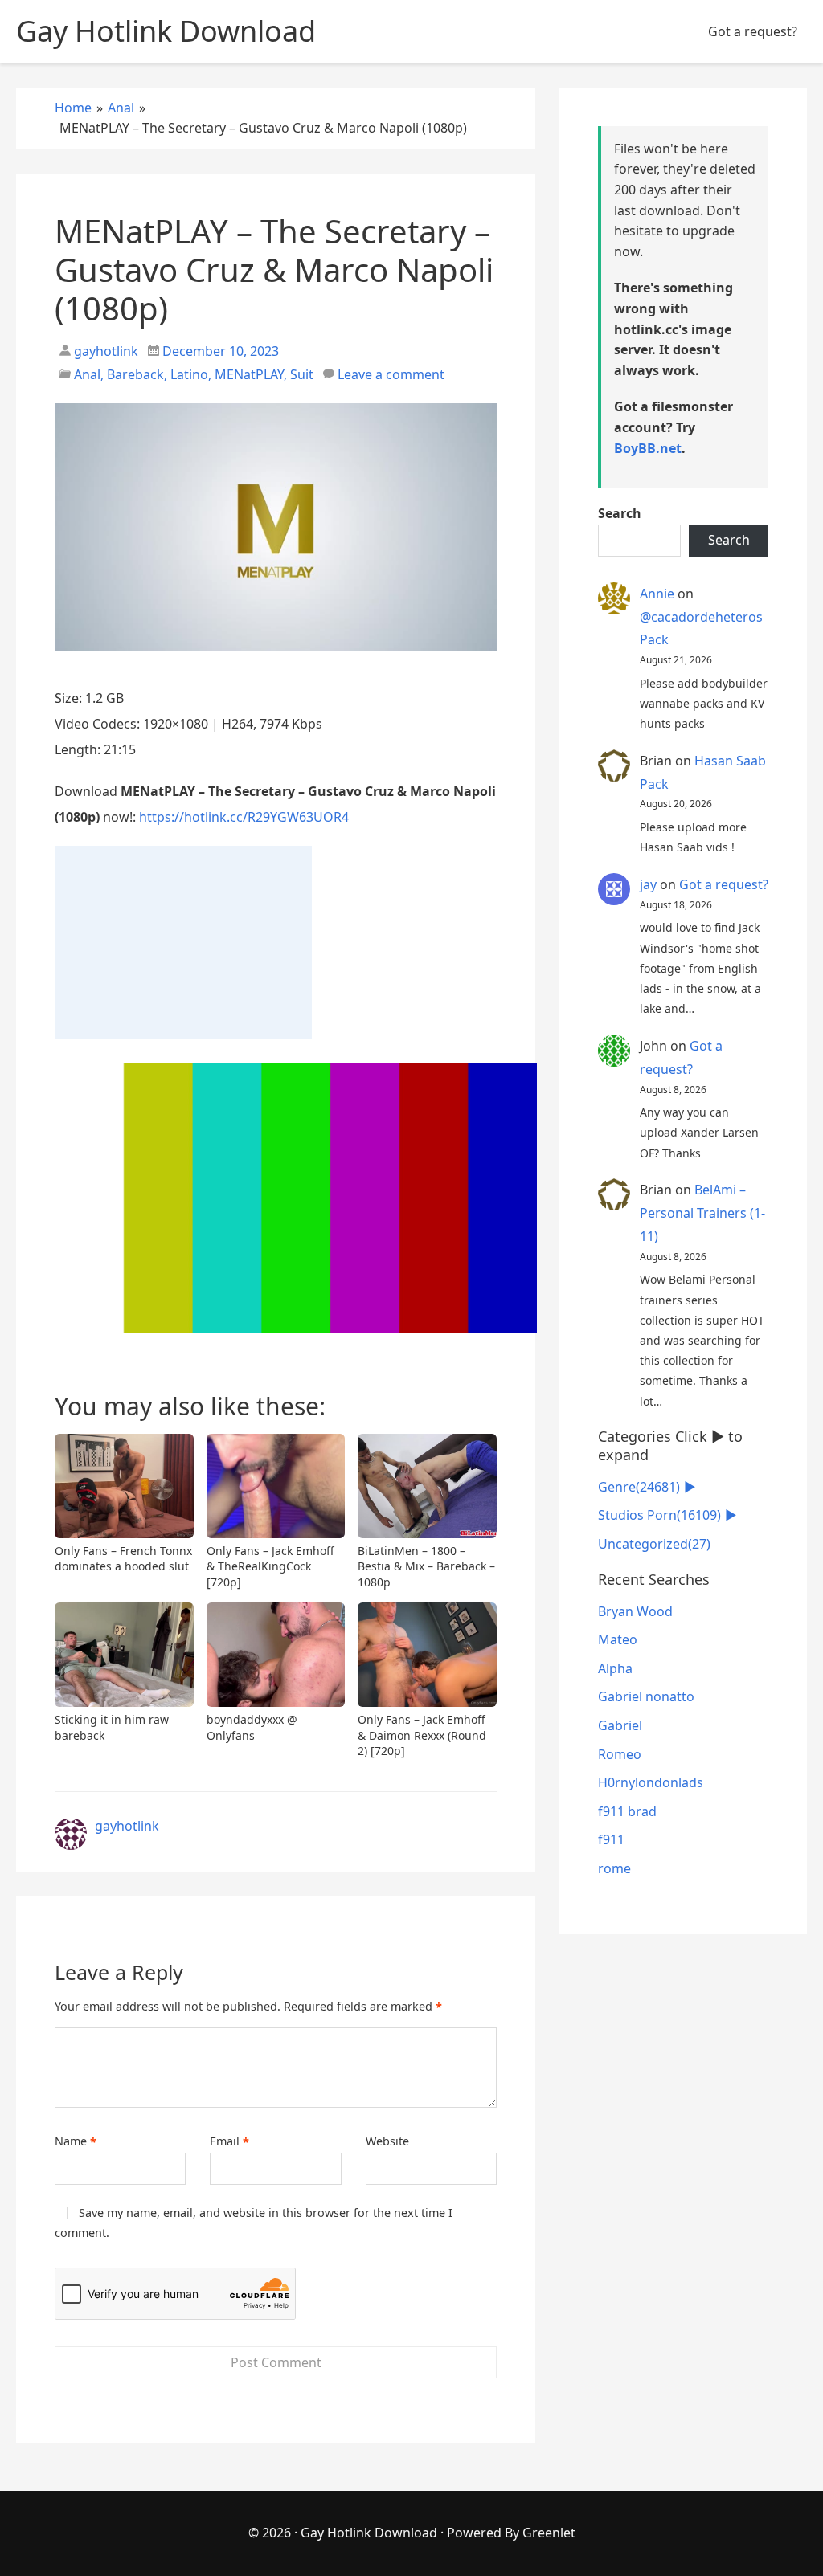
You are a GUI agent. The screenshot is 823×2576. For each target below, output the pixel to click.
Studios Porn (659, 1515)
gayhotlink (104, 351)
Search (620, 513)
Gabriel (620, 1725)
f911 (611, 1839)
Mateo (618, 1639)
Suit (302, 374)
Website (387, 2141)
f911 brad (627, 1811)
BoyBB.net (648, 448)
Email (229, 2141)
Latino (189, 374)
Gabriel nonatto (646, 1696)
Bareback (135, 374)
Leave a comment (391, 374)
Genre (639, 1487)
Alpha (615, 1668)
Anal (87, 374)
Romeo (620, 1754)
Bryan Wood (635, 1611)
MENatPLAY (249, 374)
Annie (657, 594)
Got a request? (753, 31)
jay (648, 884)
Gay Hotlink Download (369, 2533)
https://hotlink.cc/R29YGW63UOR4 (244, 817)
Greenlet (549, 2533)
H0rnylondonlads (651, 1782)
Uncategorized (654, 1544)
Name (76, 2141)
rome (614, 1868)
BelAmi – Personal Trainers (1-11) (702, 1213)
